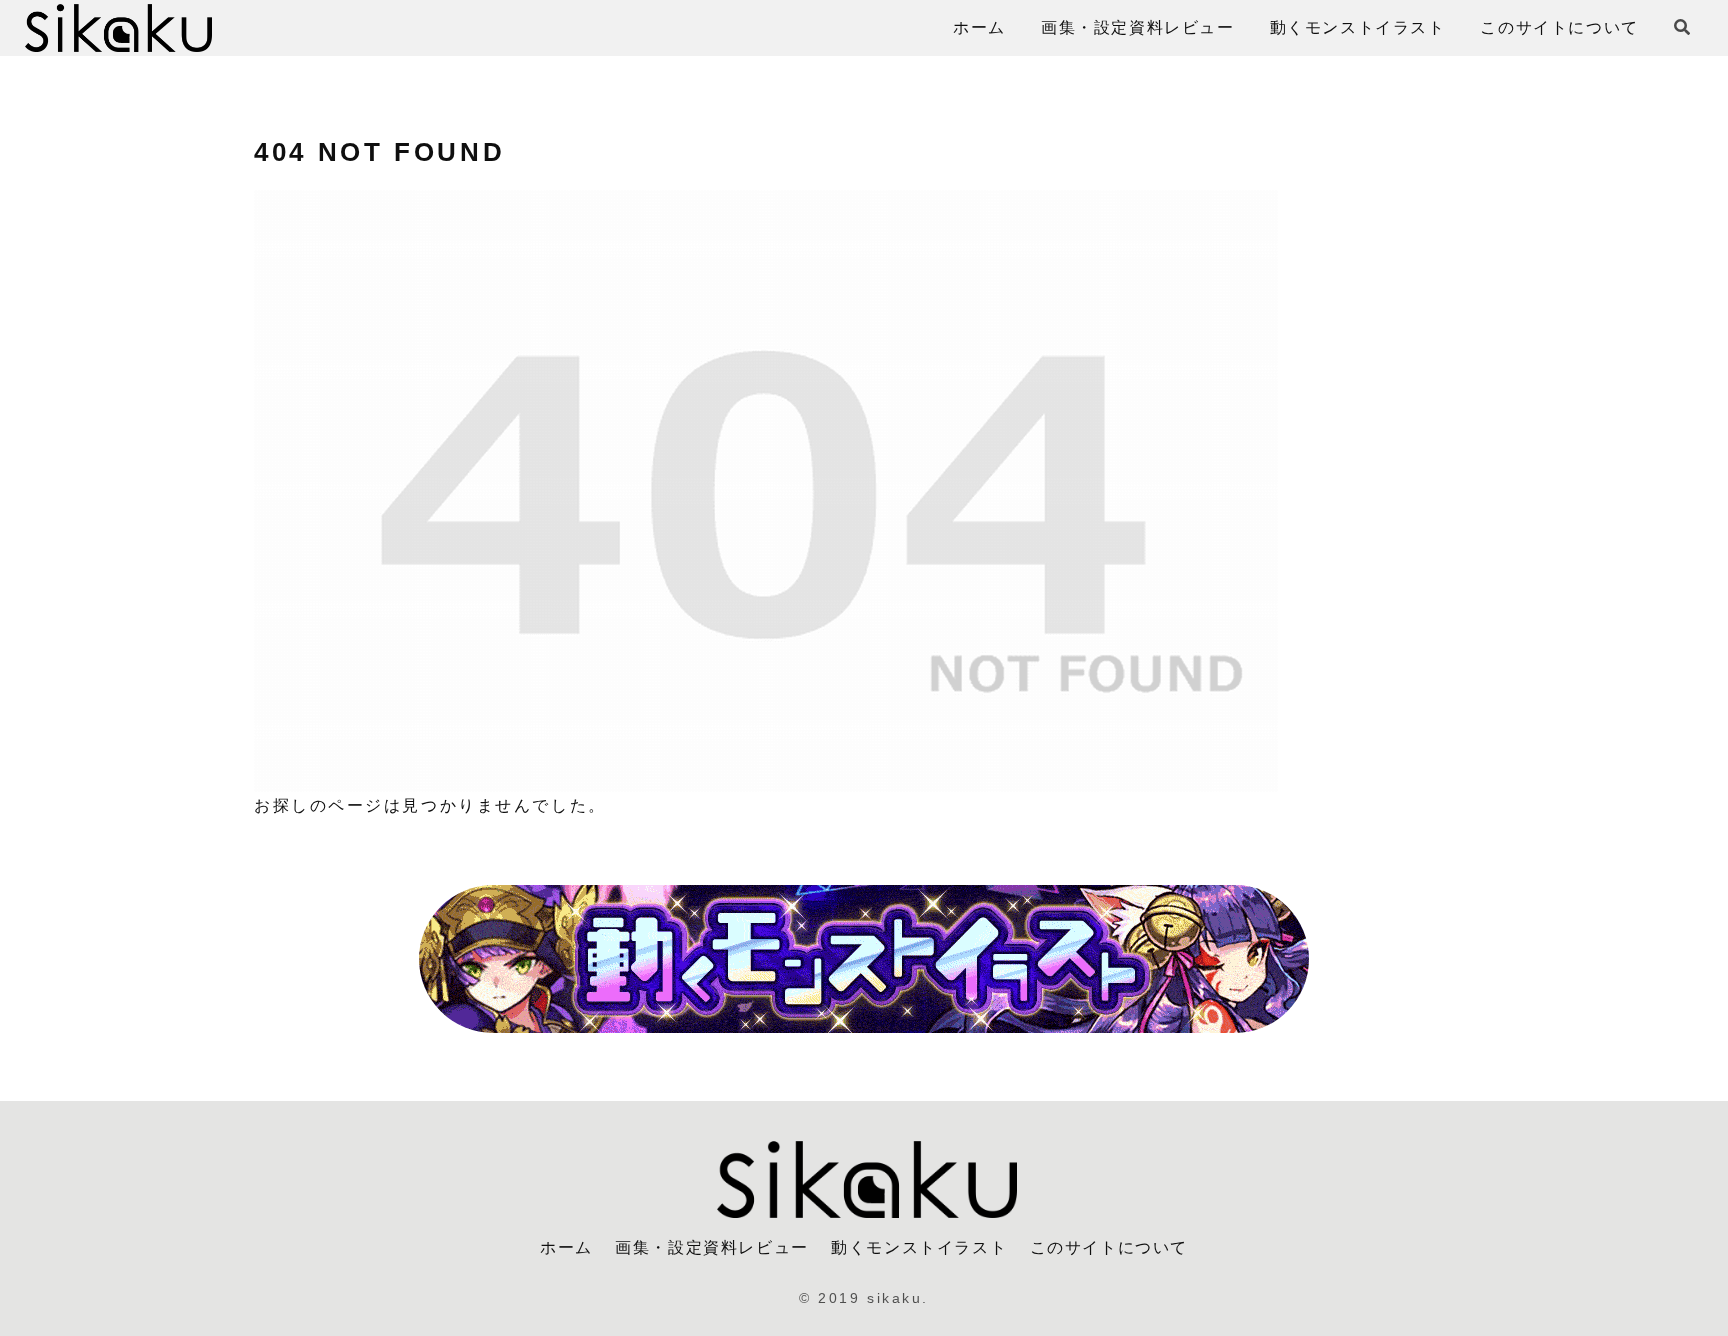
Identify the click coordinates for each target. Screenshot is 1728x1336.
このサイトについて (1109, 1247)
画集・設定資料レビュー (712, 1247)
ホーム (566, 1247)
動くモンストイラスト (919, 1247)
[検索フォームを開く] (1682, 27)
